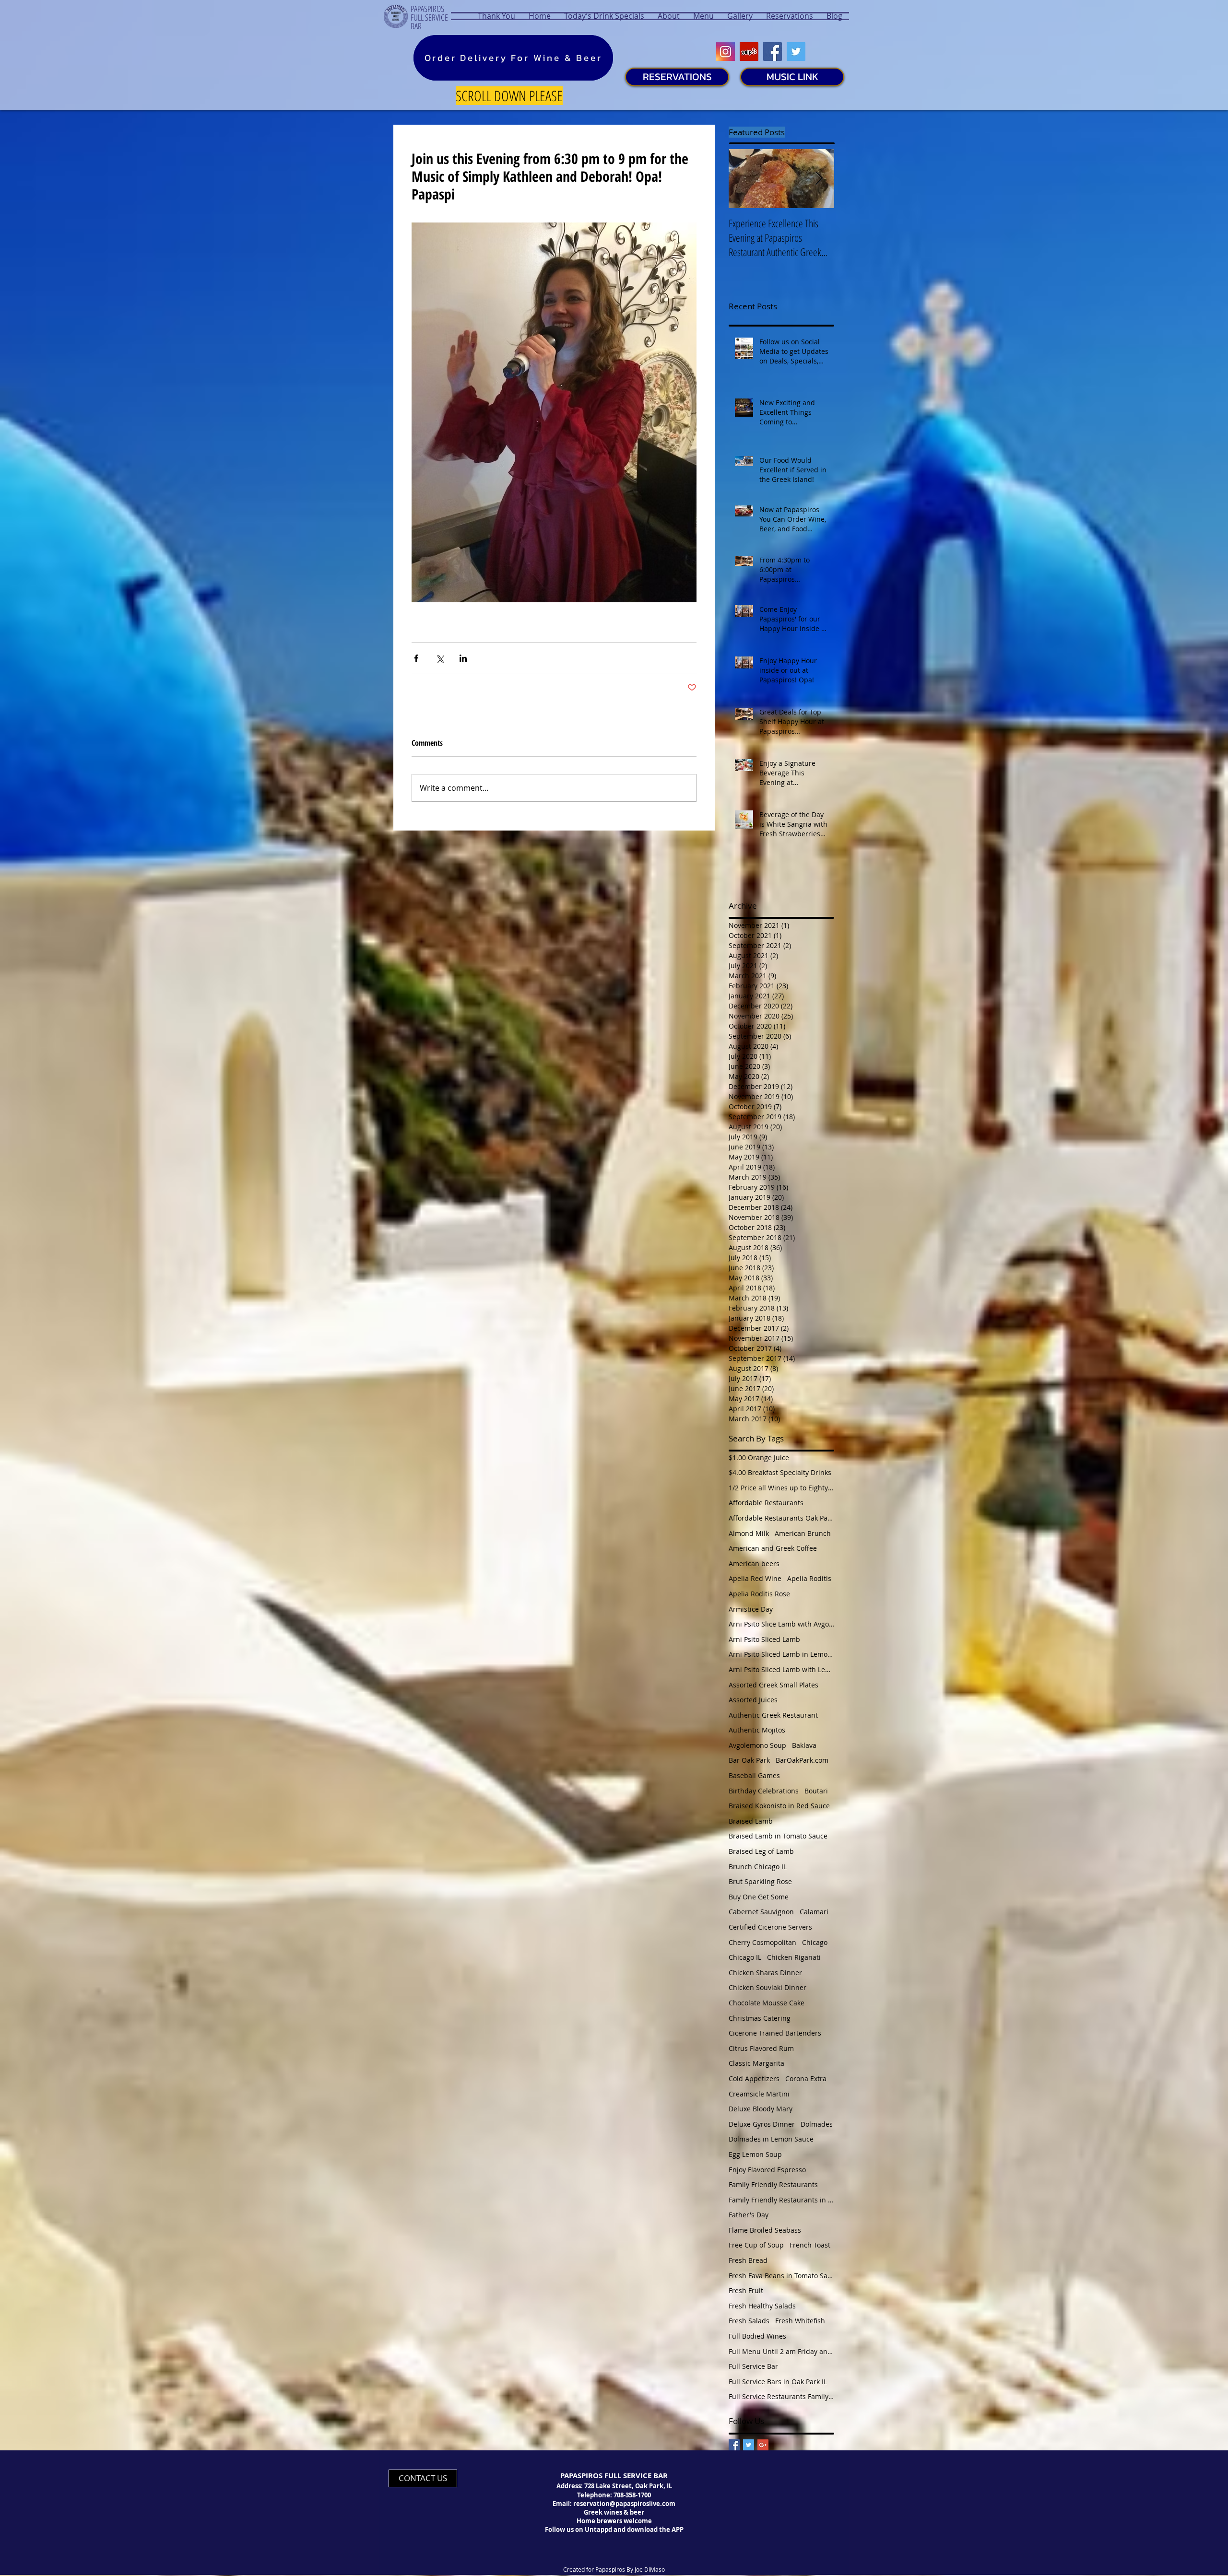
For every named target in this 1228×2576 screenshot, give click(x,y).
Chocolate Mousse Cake (767, 2003)
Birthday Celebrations (764, 1791)
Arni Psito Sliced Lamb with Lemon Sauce (781, 1669)
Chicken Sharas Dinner (765, 1973)
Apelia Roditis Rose (759, 1594)
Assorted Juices (753, 1700)
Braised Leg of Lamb (761, 1851)
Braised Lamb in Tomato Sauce (778, 1836)
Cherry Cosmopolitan (762, 1942)
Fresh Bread (748, 2260)
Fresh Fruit (746, 2290)
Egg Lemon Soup (755, 2154)
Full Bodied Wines (757, 2336)
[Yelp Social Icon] (749, 52)
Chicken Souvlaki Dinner (767, 1987)
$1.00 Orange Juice (759, 1458)
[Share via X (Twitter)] (440, 658)
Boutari (816, 1791)
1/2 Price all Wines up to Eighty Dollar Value (781, 1488)
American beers (754, 1563)
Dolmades (817, 2124)
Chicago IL (745, 1957)
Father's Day (749, 2215)
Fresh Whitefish (800, 2321)
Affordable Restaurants (766, 1503)
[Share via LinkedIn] (463, 658)
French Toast (810, 2245)
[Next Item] (819, 179)
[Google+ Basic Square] (763, 2445)
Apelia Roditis (809, 1578)
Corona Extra (806, 2078)
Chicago (815, 1942)
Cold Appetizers (754, 2078)
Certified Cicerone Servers (770, 1927)
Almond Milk (749, 1533)
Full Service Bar (753, 2366)
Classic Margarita (756, 2063)
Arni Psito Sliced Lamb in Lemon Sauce (781, 1654)
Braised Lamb (751, 1821)
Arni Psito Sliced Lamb (764, 1639)
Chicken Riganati (794, 1957)
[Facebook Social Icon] (773, 52)
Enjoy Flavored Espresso (767, 2170)
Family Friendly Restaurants (773, 2184)
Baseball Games (754, 1775)
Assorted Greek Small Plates (773, 1685)
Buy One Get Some (759, 1897)
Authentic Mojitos (757, 1730)
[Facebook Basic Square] (734, 2445)
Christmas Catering (760, 2018)
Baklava (804, 1745)
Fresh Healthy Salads (762, 2306)
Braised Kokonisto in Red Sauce (779, 1806)
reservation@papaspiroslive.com (624, 2504)
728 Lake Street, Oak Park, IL (628, 2486)
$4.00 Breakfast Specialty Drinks (780, 1472)
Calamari (814, 1912)
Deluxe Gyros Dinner (762, 2124)
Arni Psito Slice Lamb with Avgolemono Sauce (781, 1624)
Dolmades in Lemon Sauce (771, 2139)
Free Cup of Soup (756, 2245)
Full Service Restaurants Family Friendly (781, 2396)
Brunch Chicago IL (758, 1867)
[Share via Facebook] (416, 658)
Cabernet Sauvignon (761, 1912)
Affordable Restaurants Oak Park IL (781, 1518)
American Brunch (803, 1533)
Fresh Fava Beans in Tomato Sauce (781, 2276)
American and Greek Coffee (773, 1548)
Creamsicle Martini (759, 2094)
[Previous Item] (744, 179)
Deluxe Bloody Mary (761, 2109)
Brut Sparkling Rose (760, 1881)
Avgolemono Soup (757, 1745)
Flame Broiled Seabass (765, 2230)
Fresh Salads (749, 2321)
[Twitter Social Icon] (796, 52)
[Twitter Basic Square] (749, 2445)
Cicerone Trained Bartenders (775, 2033)
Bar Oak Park (749, 1760)
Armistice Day (751, 1609)
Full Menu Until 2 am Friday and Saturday (781, 2351)
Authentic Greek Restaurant (773, 1715)
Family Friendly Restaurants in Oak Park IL (781, 2200)
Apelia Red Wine (755, 1578)
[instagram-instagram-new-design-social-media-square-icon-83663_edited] (726, 52)
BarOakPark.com (802, 1760)
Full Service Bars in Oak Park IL (778, 2382)
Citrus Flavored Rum (761, 2048)
